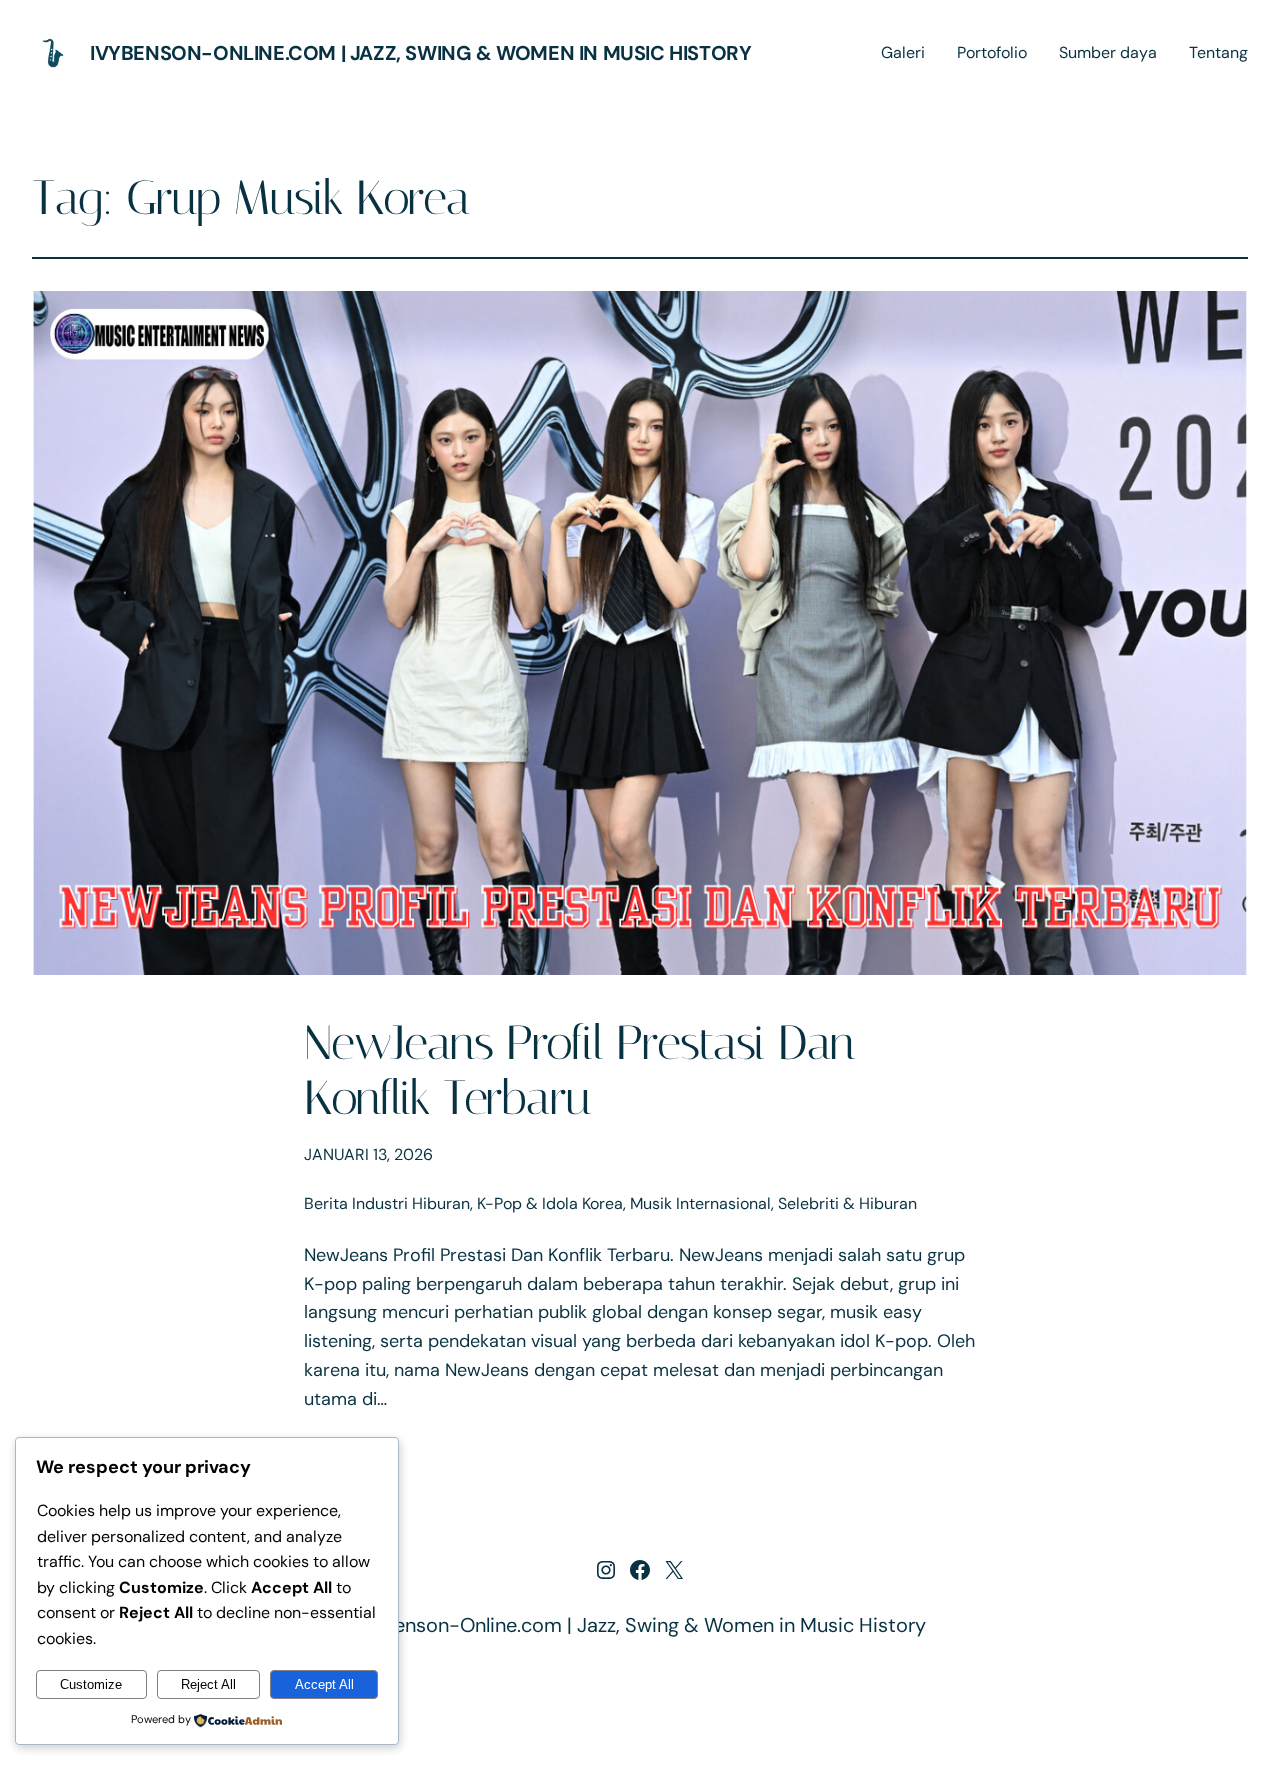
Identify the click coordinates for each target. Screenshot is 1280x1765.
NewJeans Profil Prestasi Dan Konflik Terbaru (579, 1070)
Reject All (208, 1684)
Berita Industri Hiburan (387, 1203)
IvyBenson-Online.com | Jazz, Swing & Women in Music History (420, 53)
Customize (91, 1684)
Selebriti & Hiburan (847, 1203)
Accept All (324, 1684)
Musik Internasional (700, 1203)
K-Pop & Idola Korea (550, 1203)
